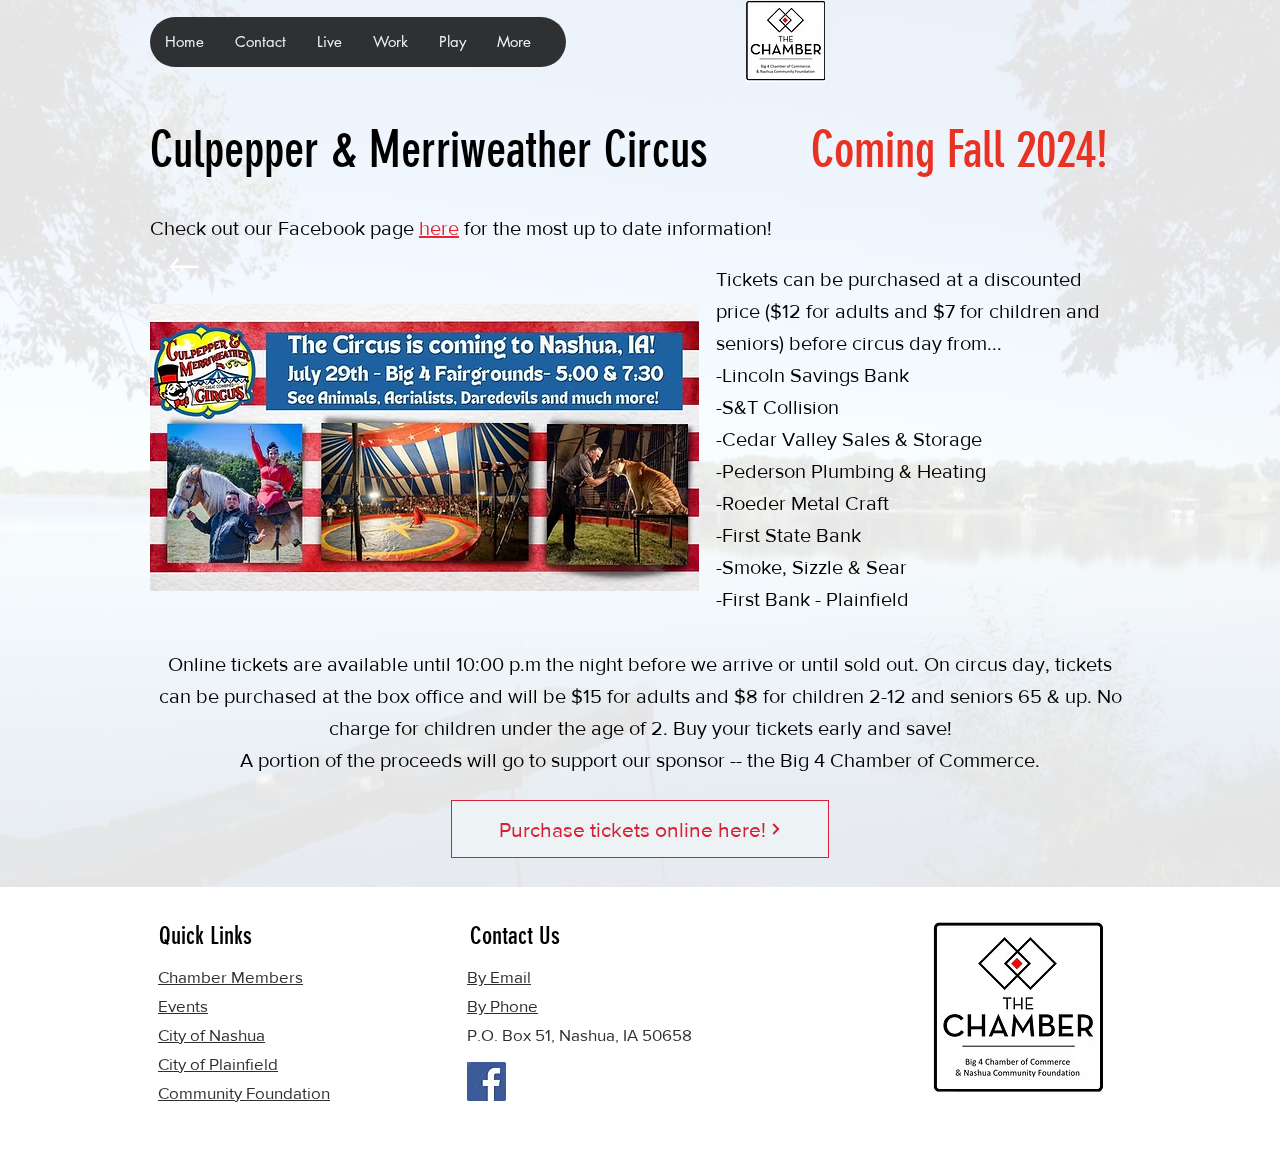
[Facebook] (486, 1081)
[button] (329, 42)
